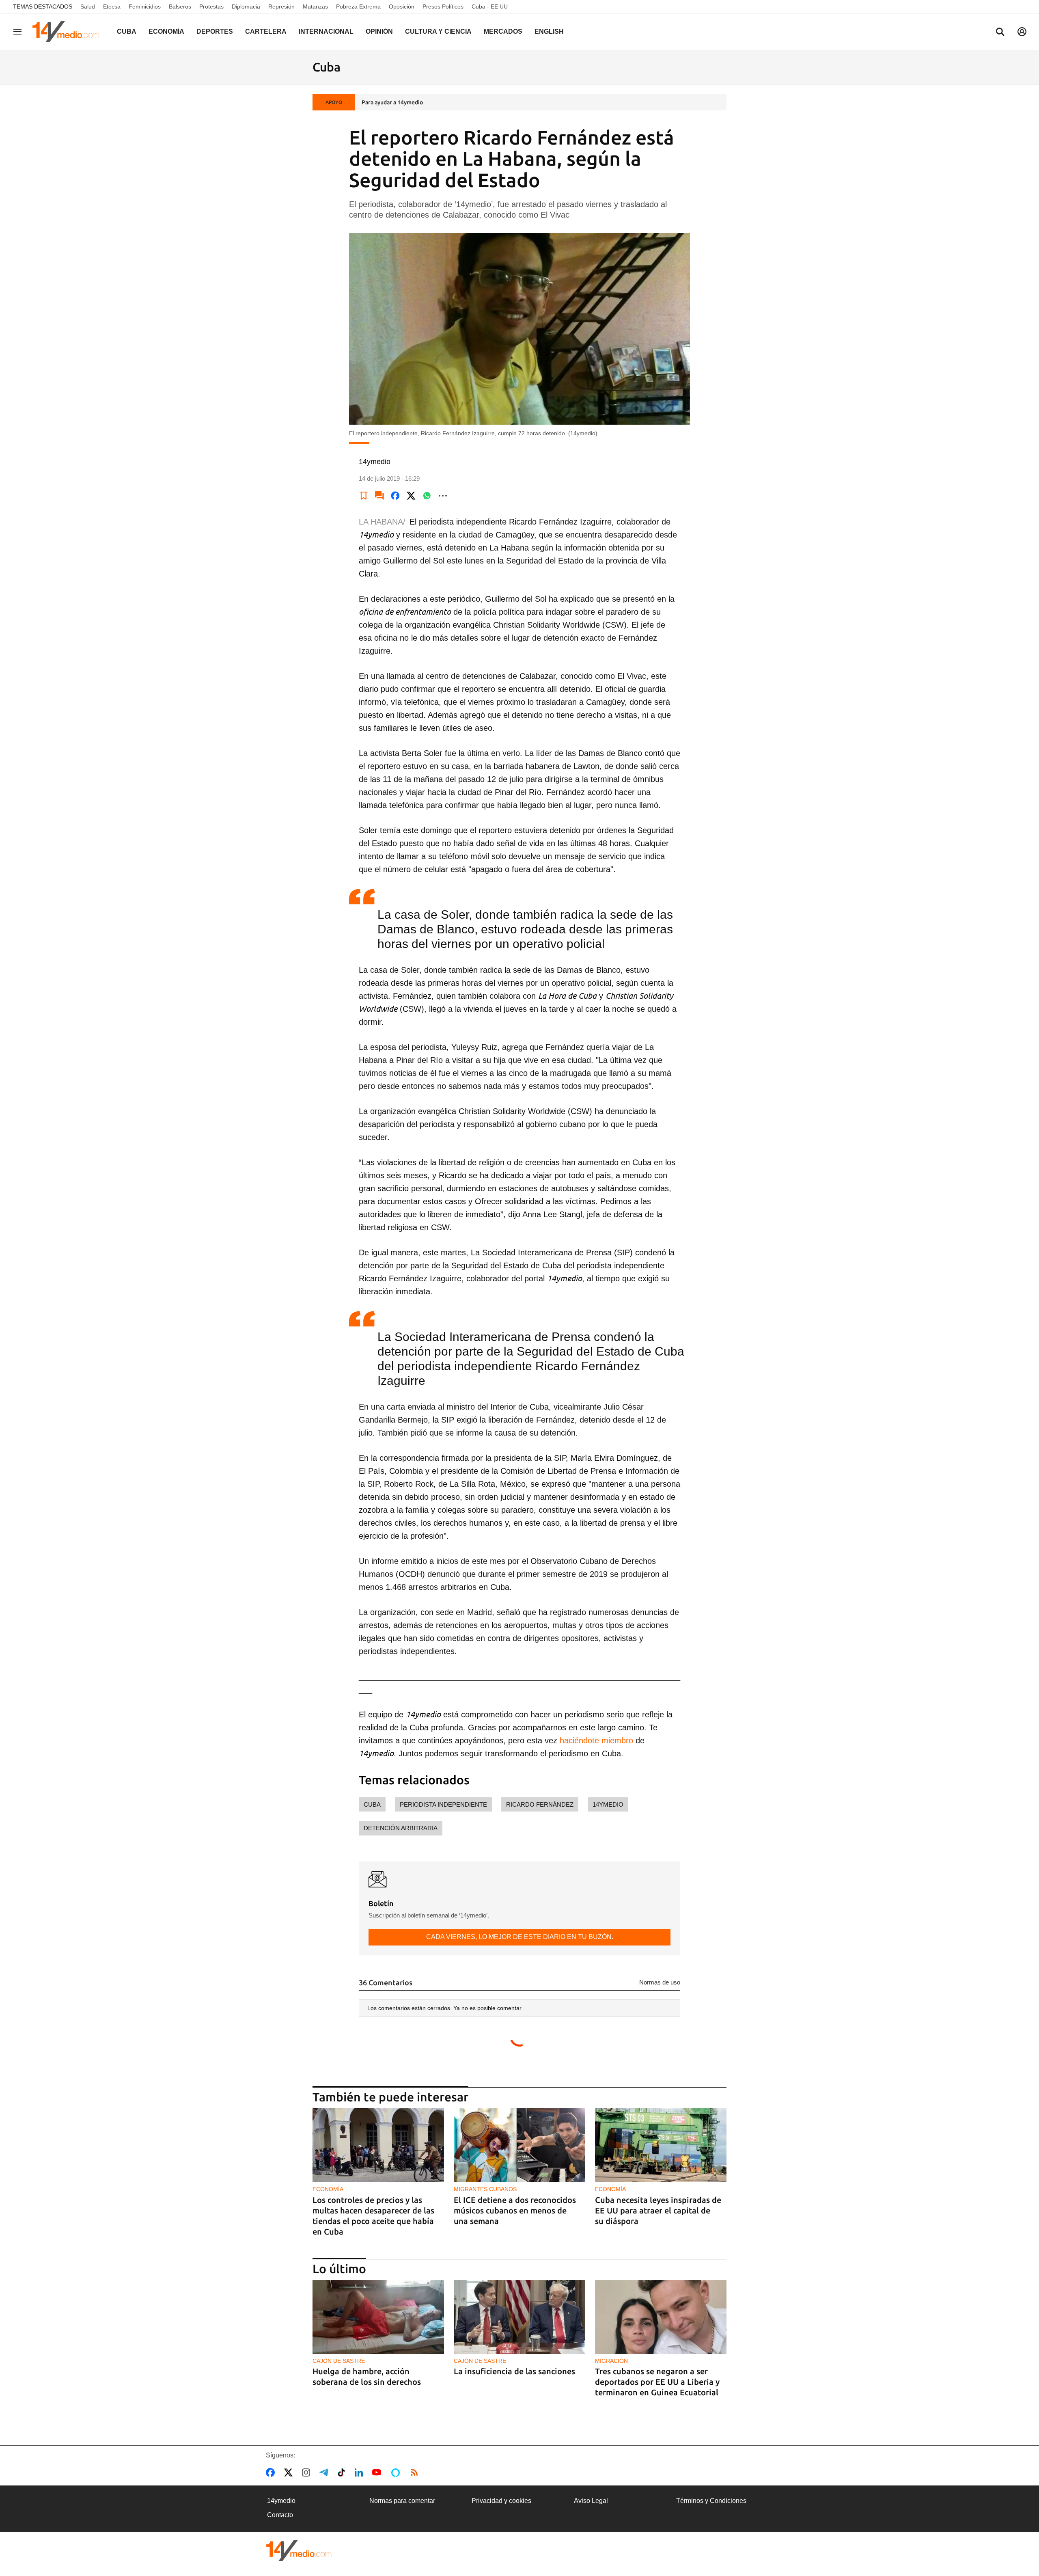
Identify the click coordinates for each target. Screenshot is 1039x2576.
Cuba (127, 31)
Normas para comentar (402, 2501)
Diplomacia (246, 6)
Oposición (402, 6)
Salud (88, 6)
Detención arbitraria (401, 1828)
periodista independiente (443, 1804)
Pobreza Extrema (358, 6)
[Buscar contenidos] (1000, 32)
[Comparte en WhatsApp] (427, 496)
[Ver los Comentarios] (379, 496)
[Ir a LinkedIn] (360, 2472)
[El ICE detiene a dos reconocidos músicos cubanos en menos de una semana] (519, 2145)
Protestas (211, 6)
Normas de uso (660, 1982)
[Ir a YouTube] (378, 2472)
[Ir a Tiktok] (343, 2472)
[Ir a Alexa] (397, 2472)
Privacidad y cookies (501, 2501)
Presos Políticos (443, 6)
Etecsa (112, 6)
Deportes (215, 31)
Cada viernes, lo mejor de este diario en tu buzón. (520, 1937)
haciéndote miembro (596, 1740)
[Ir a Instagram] (308, 2472)
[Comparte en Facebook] (395, 496)
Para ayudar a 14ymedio (392, 102)
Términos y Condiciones (711, 2501)
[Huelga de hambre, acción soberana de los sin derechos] (378, 2317)
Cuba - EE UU (490, 6)
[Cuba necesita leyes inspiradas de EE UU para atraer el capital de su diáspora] (661, 2145)
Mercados (503, 31)
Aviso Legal (591, 2501)
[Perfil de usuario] (1022, 32)
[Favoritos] (364, 496)
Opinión (379, 31)
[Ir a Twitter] (290, 2472)
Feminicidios (145, 6)
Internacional (326, 31)
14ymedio (608, 1804)
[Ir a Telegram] (325, 2472)
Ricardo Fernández (540, 1804)
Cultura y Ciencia (438, 31)
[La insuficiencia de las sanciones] (519, 2317)
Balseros (180, 6)
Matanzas (315, 6)
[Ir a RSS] (416, 2472)
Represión (281, 6)
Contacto (280, 2515)
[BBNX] (299, 2551)
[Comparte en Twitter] (411, 496)
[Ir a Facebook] (272, 2472)
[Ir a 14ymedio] (69, 32)
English (549, 31)
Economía (166, 31)
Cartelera (266, 31)
